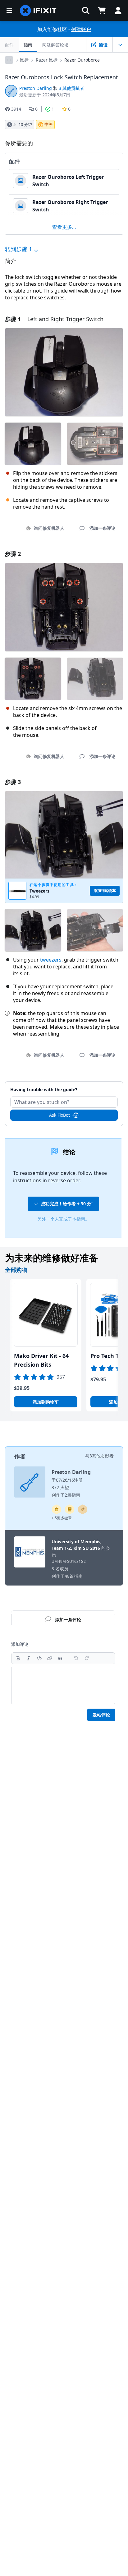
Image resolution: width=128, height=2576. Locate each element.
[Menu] (9, 11)
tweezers (51, 960)
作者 (20, 1456)
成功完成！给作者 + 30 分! (67, 1204)
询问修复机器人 (49, 528)
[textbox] (63, 1685)
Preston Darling (36, 88)
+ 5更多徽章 (62, 1518)
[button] (86, 11)
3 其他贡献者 (71, 88)
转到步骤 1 (19, 249)
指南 (28, 45)
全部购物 (16, 1270)
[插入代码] (39, 1658)
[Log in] (118, 11)
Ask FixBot (59, 1115)
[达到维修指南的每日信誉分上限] (70, 1509)
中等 (48, 124)
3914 (16, 109)
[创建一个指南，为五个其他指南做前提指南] (57, 1509)
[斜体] (29, 1658)
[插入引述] (60, 1658)
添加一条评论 (64, 1086)
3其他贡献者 (102, 1456)
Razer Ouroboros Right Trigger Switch (70, 206)
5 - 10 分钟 (23, 124)
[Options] (9, 60)
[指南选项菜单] (120, 45)
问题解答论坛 (55, 45)
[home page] (38, 11)
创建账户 (81, 29)
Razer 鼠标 (47, 60)
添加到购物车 (46, 1402)
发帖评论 (101, 1715)
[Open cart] (102, 11)
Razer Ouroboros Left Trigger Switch (68, 181)
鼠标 (24, 60)
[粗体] (18, 1658)
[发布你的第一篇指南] (83, 1509)
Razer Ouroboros (82, 60)
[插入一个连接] (50, 1658)
